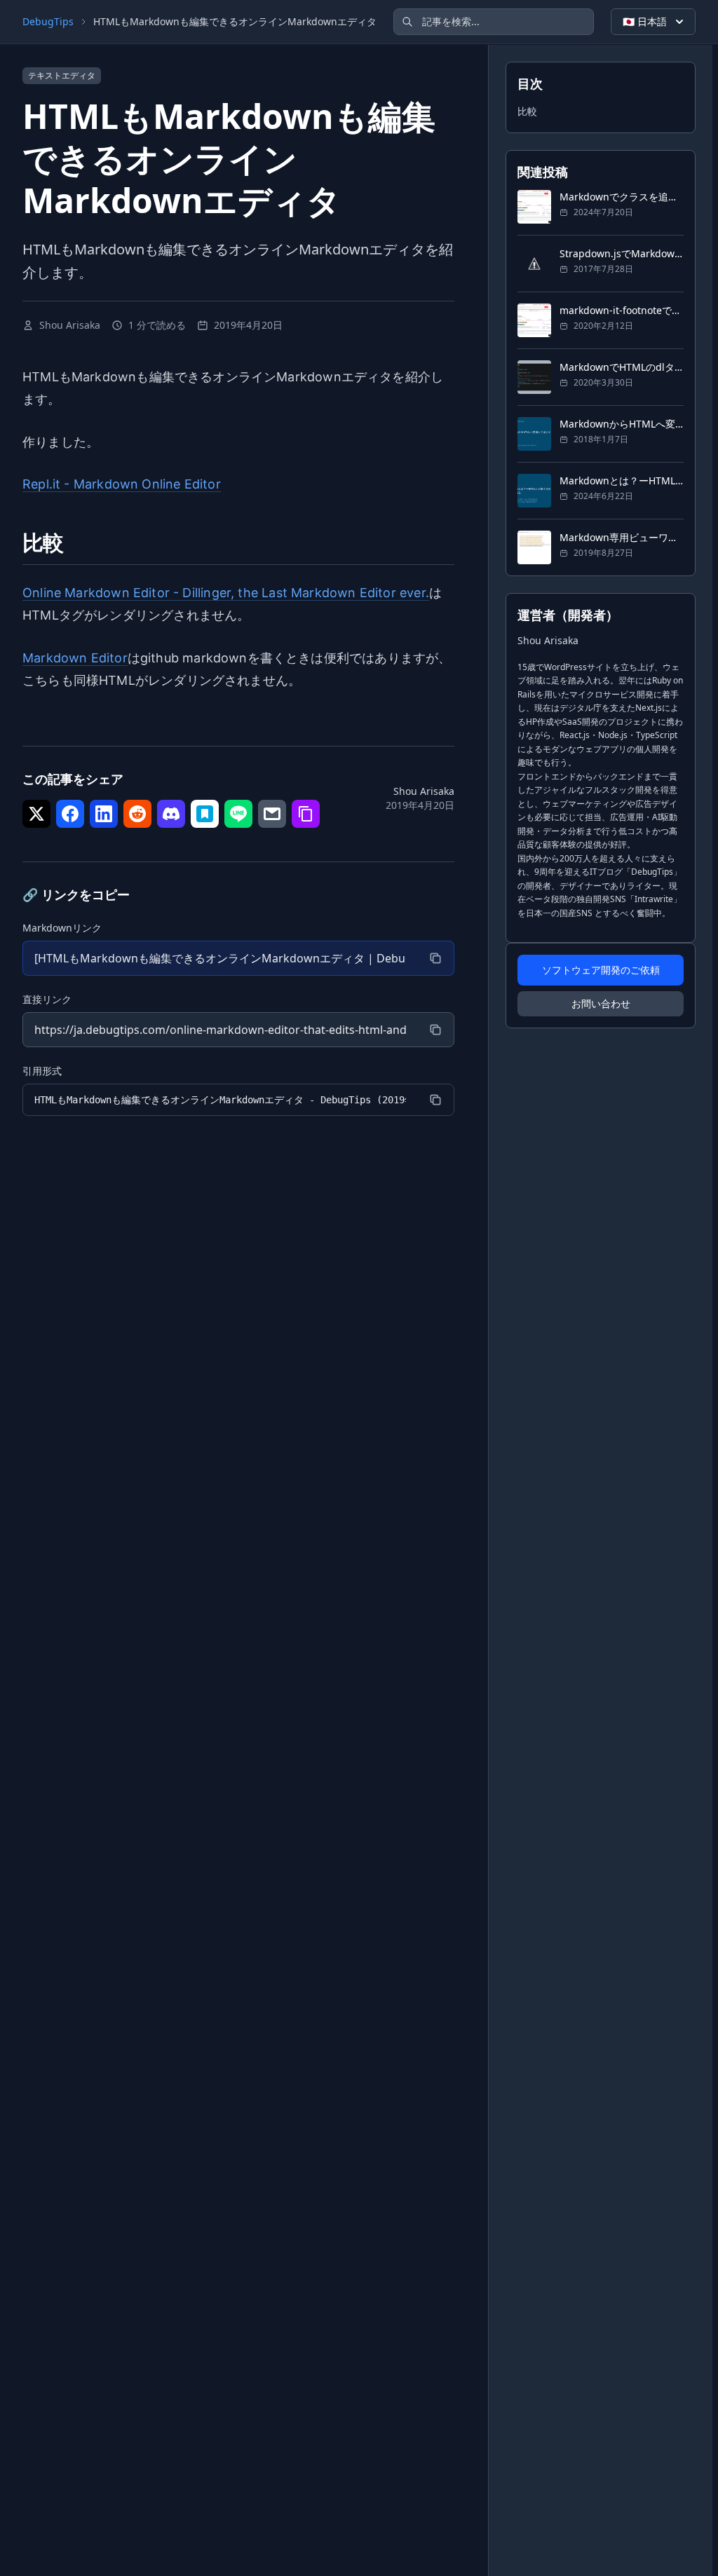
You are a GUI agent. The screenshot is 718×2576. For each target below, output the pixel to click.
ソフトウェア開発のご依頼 (601, 970)
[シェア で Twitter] (36, 814)
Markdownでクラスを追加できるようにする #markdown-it (622, 197)
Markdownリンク (62, 928)
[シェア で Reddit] (137, 814)
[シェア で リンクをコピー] (306, 814)
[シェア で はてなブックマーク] (205, 814)
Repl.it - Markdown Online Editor (122, 484)
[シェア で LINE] (238, 814)
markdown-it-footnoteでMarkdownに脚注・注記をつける (622, 310)
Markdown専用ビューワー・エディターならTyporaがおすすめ (622, 537)
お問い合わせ (601, 1003)
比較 (527, 111)
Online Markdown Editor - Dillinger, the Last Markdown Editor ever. (226, 593)
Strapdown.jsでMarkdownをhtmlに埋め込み (622, 253)
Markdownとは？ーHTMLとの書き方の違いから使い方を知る (622, 481)
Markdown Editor (75, 658)
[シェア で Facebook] (70, 814)
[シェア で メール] (272, 814)
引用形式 (42, 1071)
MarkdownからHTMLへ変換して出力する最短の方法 (622, 424)
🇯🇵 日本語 (645, 21)
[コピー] (435, 958)
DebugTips (48, 21)
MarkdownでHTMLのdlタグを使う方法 (622, 367)
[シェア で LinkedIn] (104, 814)
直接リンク (47, 999)
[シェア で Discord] (171, 814)
